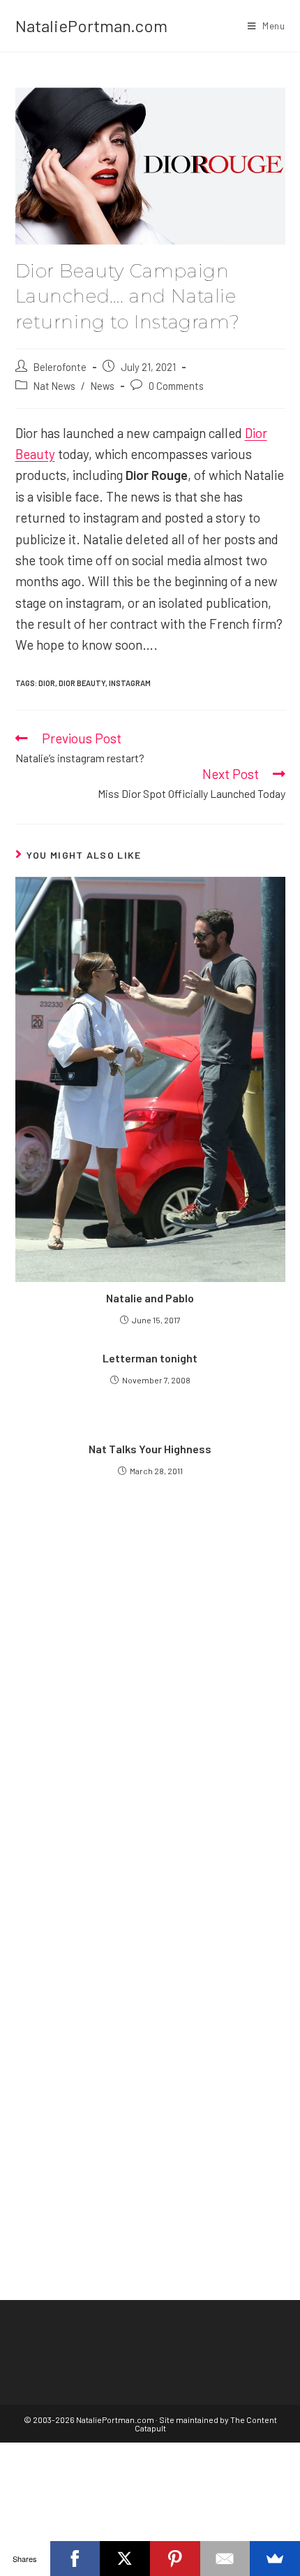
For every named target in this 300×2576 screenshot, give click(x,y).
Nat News (54, 386)
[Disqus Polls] (150, 1686)
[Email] (225, 2559)
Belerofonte (60, 367)
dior (47, 683)
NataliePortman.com (91, 26)
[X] (125, 2559)
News (103, 386)
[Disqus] (150, 2035)
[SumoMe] (275, 2559)
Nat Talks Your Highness (150, 1449)
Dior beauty (82, 683)
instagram (130, 683)
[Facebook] (75, 2559)
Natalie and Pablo (150, 1298)
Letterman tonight (150, 1358)
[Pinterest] (175, 2559)
